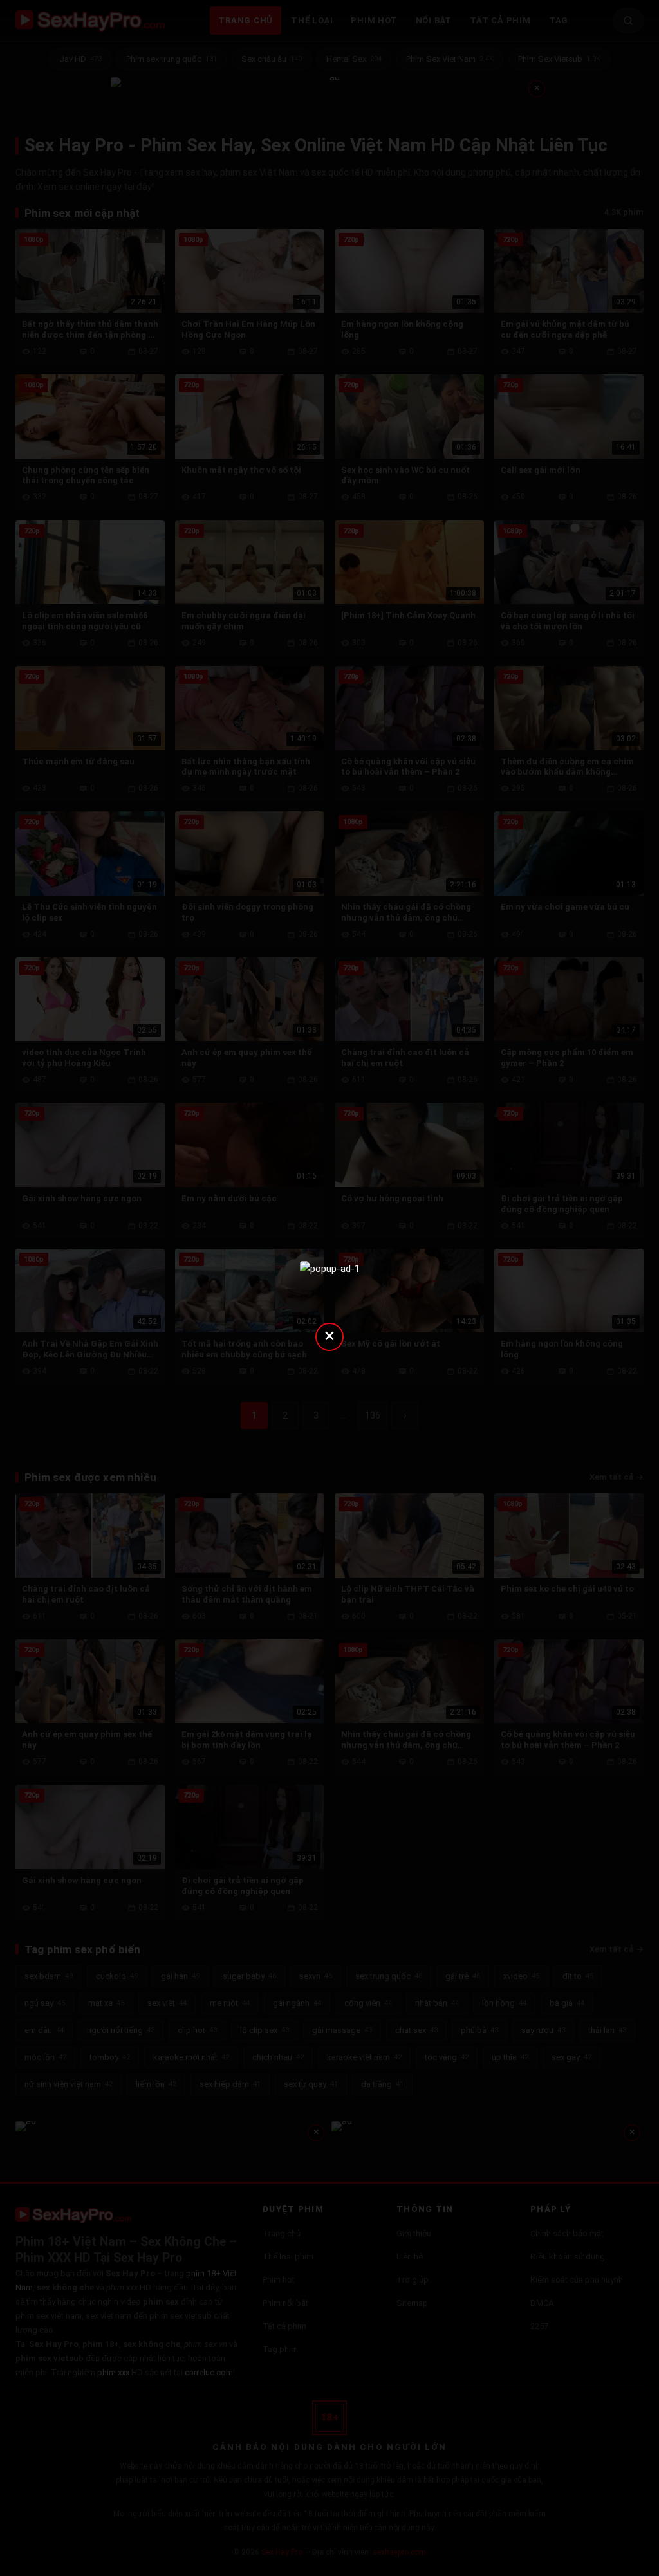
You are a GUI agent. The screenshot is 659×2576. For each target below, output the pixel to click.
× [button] (329, 1335)
